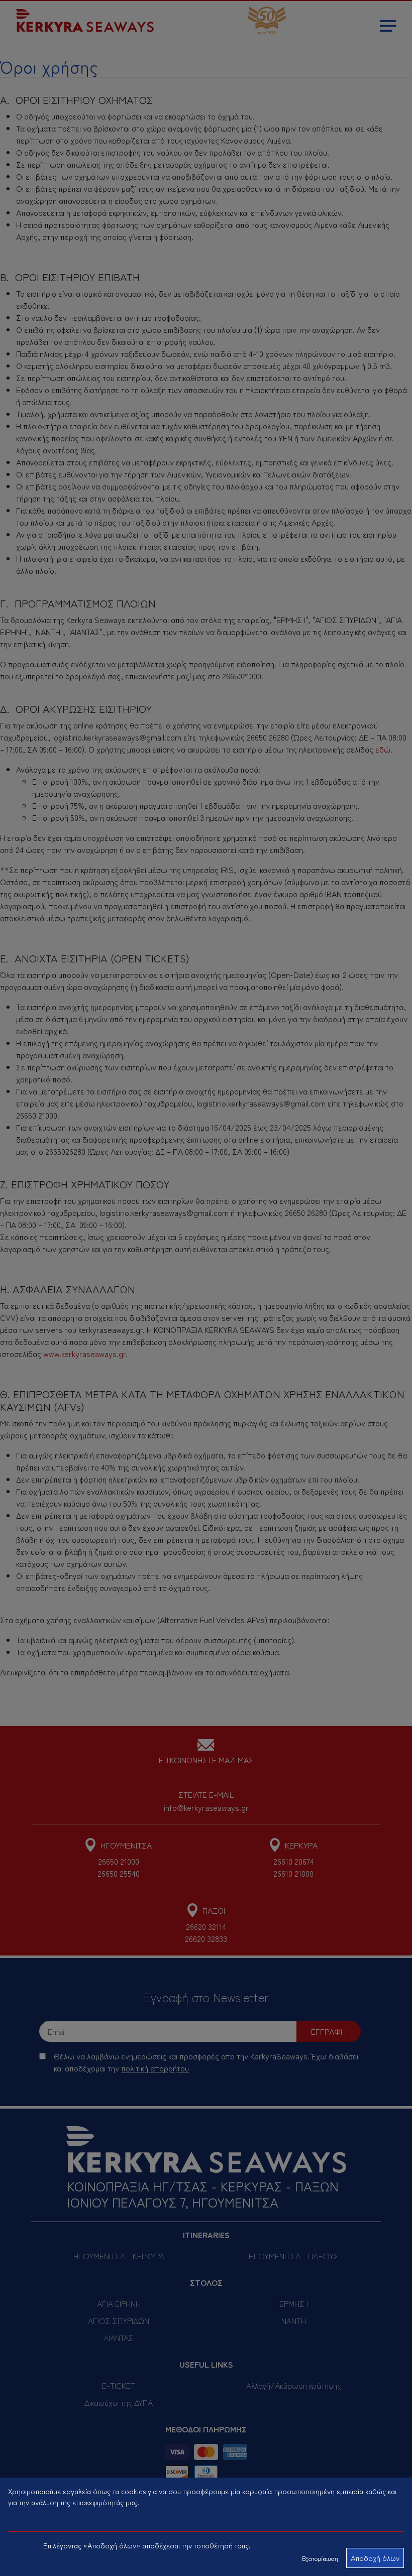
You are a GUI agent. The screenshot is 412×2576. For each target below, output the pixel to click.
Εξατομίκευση (320, 2558)
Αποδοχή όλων (375, 2558)
